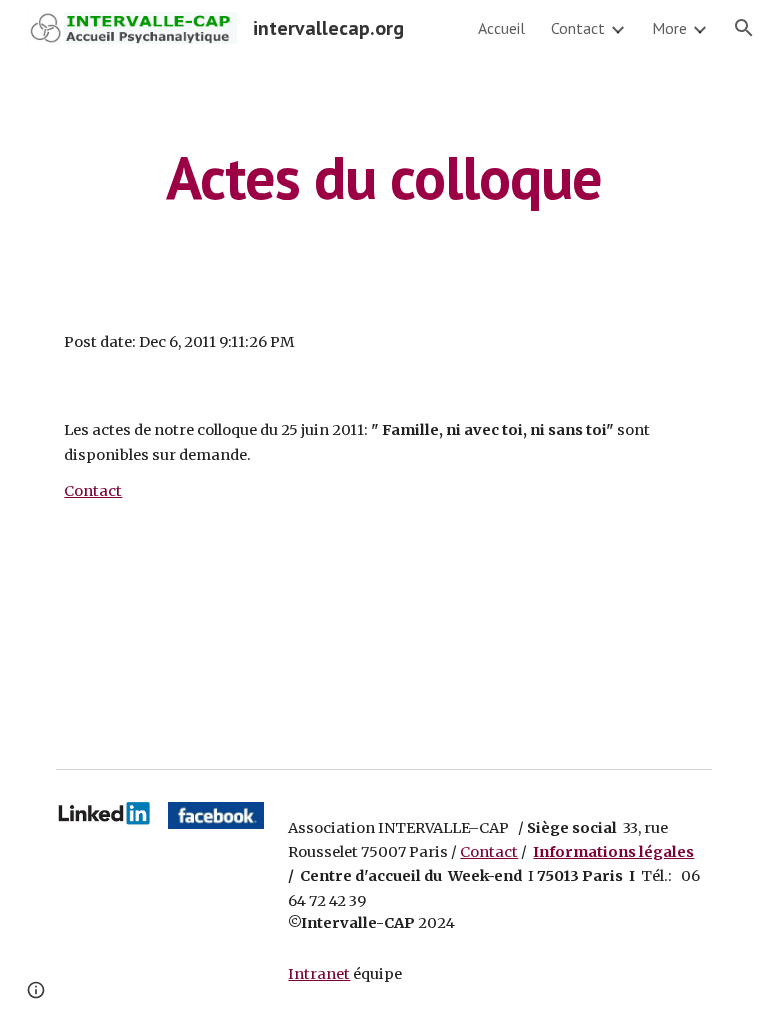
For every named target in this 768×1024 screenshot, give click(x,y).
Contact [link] (578, 28)
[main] (383, 177)
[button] (744, 28)
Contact (93, 491)
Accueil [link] (501, 28)
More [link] (669, 28)
